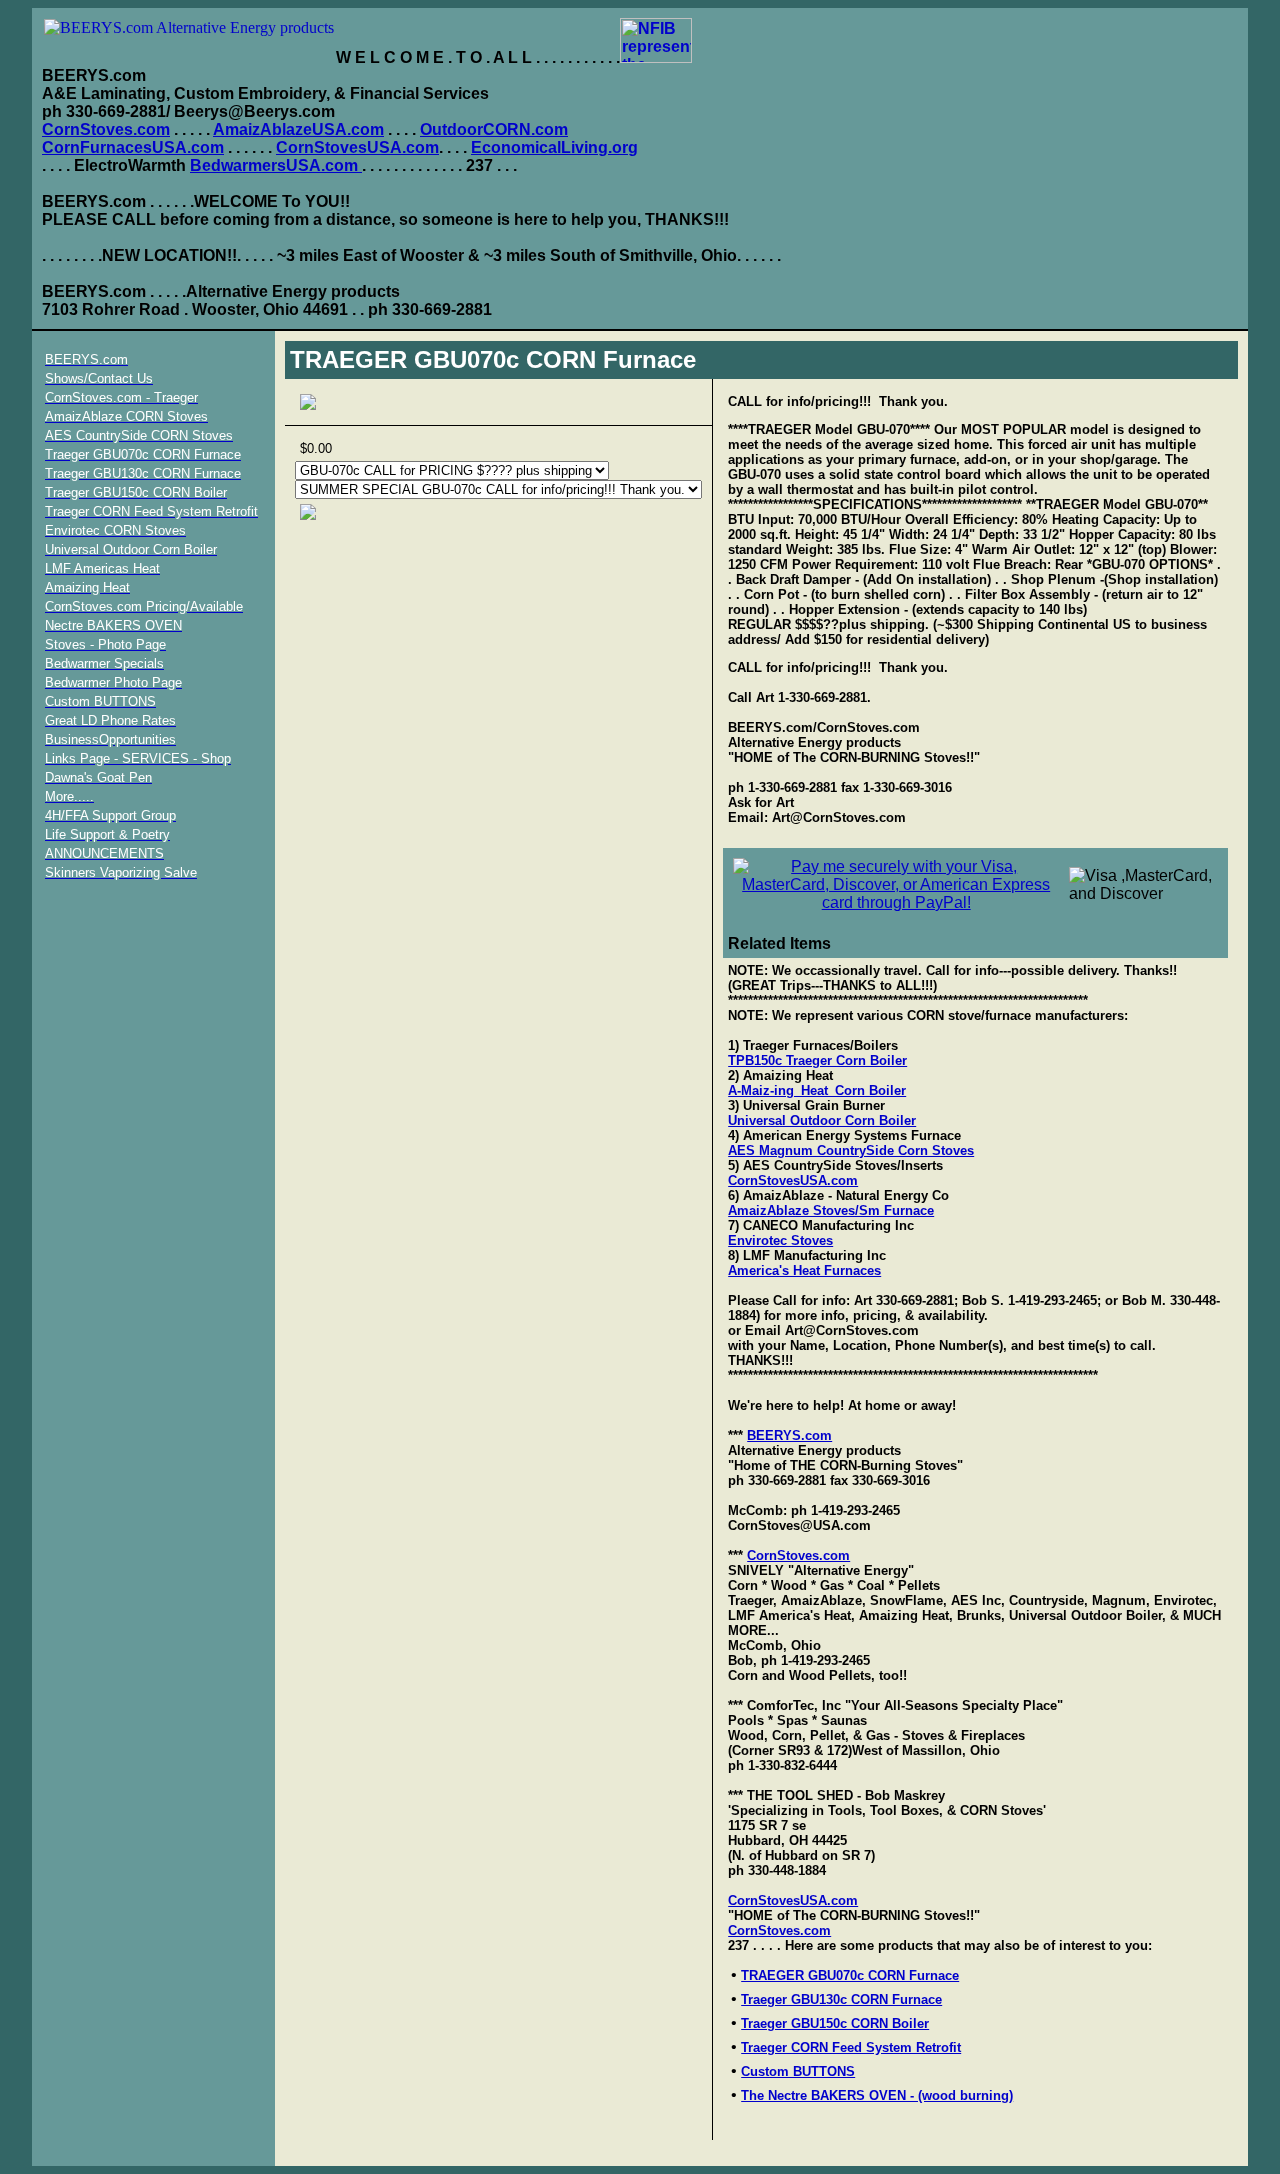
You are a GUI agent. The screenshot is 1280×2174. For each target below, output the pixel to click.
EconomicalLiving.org (554, 147)
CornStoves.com (106, 129)
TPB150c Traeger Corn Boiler (817, 1060)
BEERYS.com (789, 1435)
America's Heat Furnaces (804, 1270)
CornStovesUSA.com (357, 147)
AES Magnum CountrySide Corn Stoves (851, 1150)
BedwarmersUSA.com (276, 165)
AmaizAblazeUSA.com (298, 129)
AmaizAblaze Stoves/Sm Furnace (831, 1210)
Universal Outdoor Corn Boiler (822, 1120)
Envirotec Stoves (780, 1240)
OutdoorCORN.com (494, 129)
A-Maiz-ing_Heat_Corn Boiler (817, 1090)
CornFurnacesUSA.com (133, 147)
